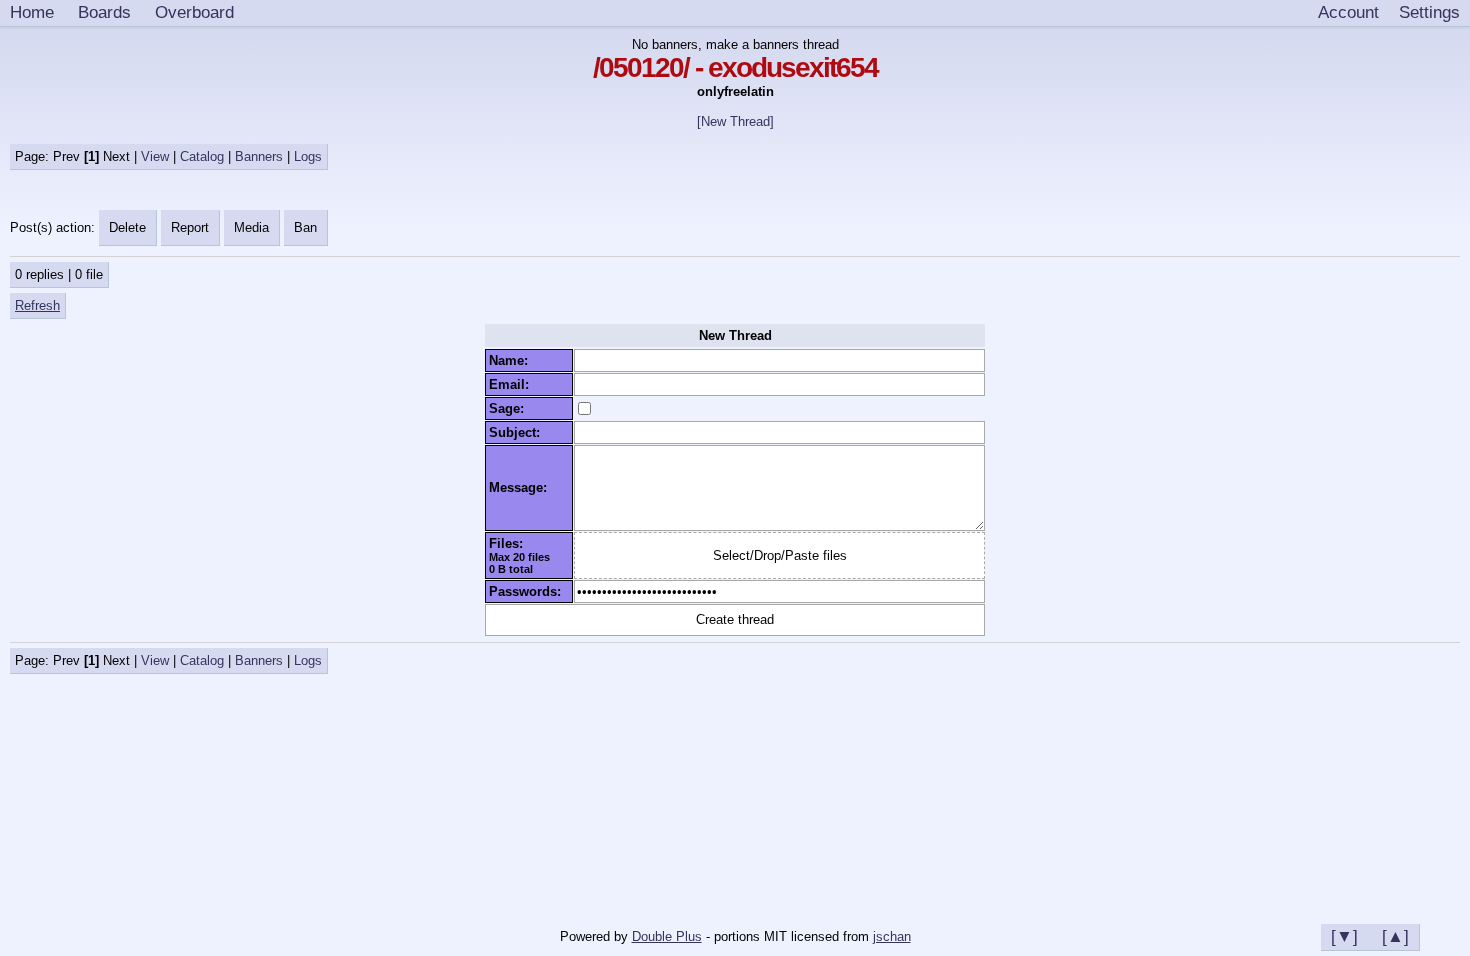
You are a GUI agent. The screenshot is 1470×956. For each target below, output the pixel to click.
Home (32, 12)
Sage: (510, 408)
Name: (512, 360)
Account (1348, 12)
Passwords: (529, 591)
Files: (510, 543)
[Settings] (1429, 13)
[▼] (1344, 936)
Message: (522, 487)
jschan (892, 936)
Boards (104, 12)
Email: (513, 384)
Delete (127, 227)
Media (251, 227)
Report (190, 227)
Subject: (518, 432)
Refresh (37, 305)
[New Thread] (735, 121)
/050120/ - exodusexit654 (735, 67)
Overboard (194, 12)
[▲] (1395, 936)
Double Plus (667, 936)
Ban (305, 227)
